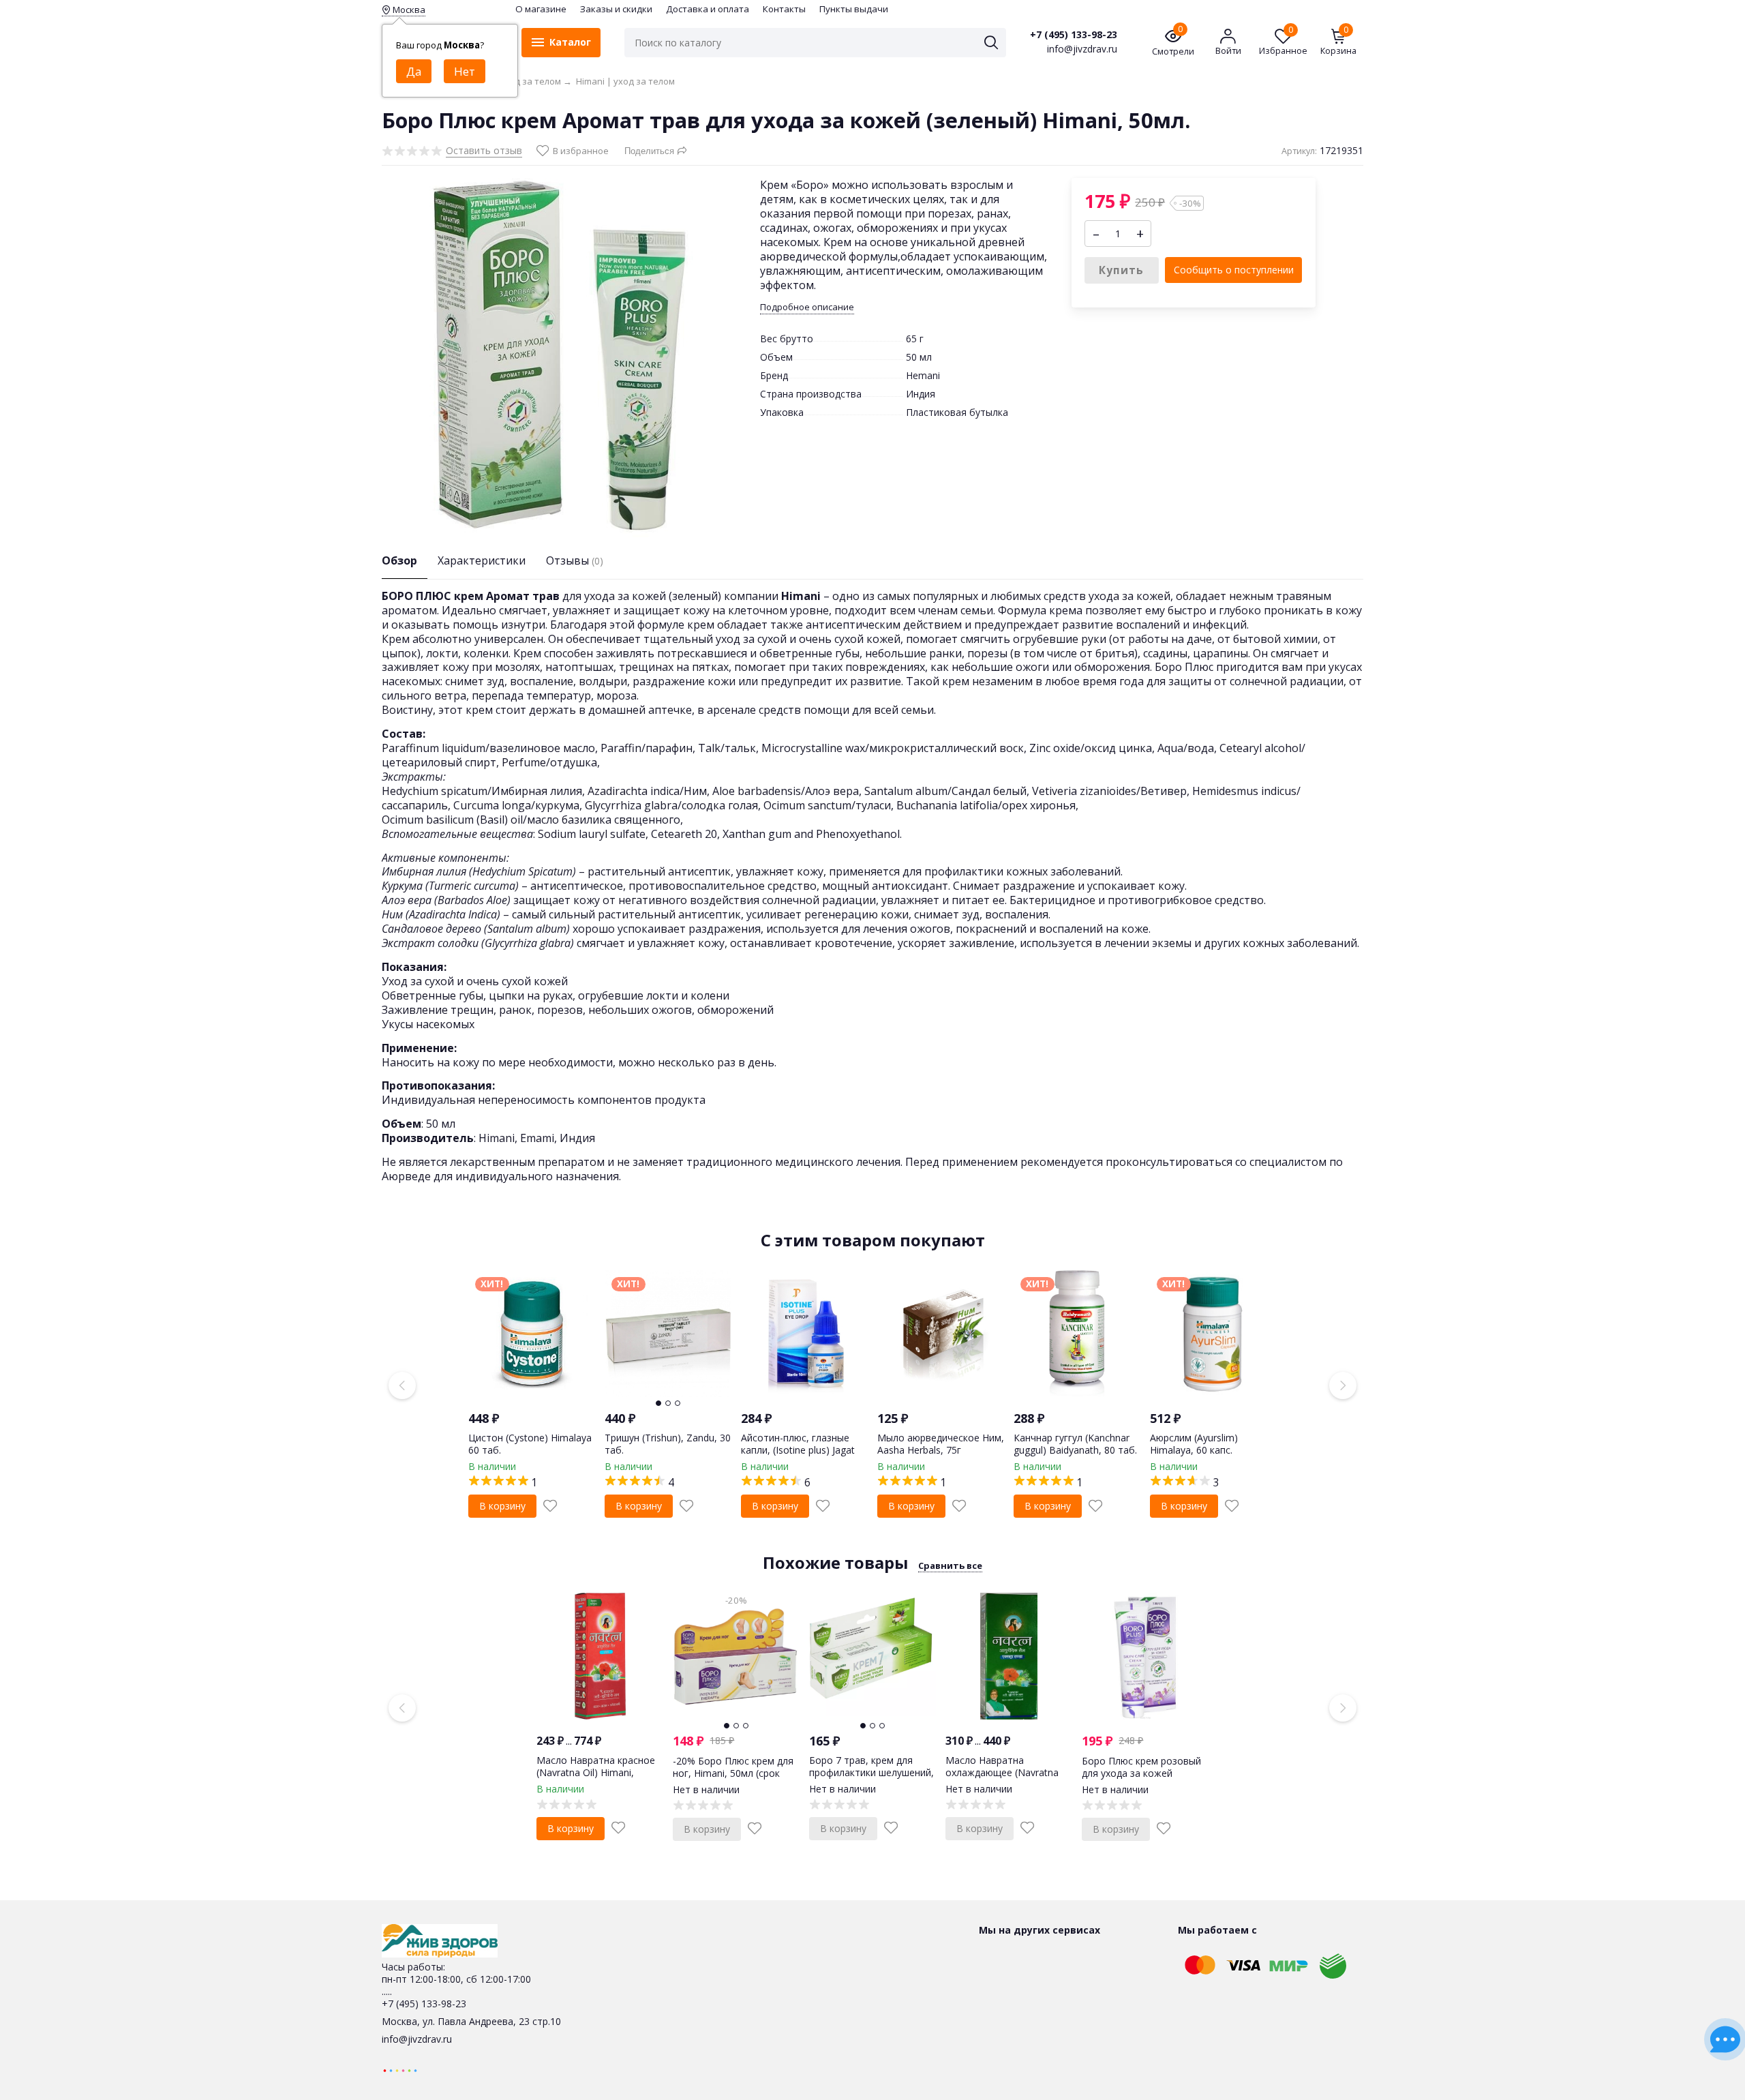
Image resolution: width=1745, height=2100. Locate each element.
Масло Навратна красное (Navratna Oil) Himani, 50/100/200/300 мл (596, 1772)
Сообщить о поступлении (1234, 270)
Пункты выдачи (854, 9)
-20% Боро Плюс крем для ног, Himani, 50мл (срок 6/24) (733, 1773)
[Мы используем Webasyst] (400, 2070)
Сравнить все (950, 1565)
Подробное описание (807, 307)
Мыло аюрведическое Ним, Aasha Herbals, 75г (941, 1444)
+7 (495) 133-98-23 (1074, 35)
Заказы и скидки (616, 9)
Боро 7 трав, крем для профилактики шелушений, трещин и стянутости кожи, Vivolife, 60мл (871, 1779)
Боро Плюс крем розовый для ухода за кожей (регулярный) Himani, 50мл (1143, 1773)
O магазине (541, 9)
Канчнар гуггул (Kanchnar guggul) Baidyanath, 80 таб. (1075, 1444)
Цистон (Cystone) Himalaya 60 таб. (530, 1444)
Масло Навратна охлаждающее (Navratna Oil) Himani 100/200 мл (1002, 1772)
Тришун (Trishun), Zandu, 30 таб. (668, 1444)
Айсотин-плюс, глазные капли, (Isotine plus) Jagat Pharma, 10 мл (798, 1450)
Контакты (784, 9)
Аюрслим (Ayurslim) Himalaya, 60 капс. (1194, 1444)
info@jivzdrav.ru (417, 2039)
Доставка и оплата (708, 9)
